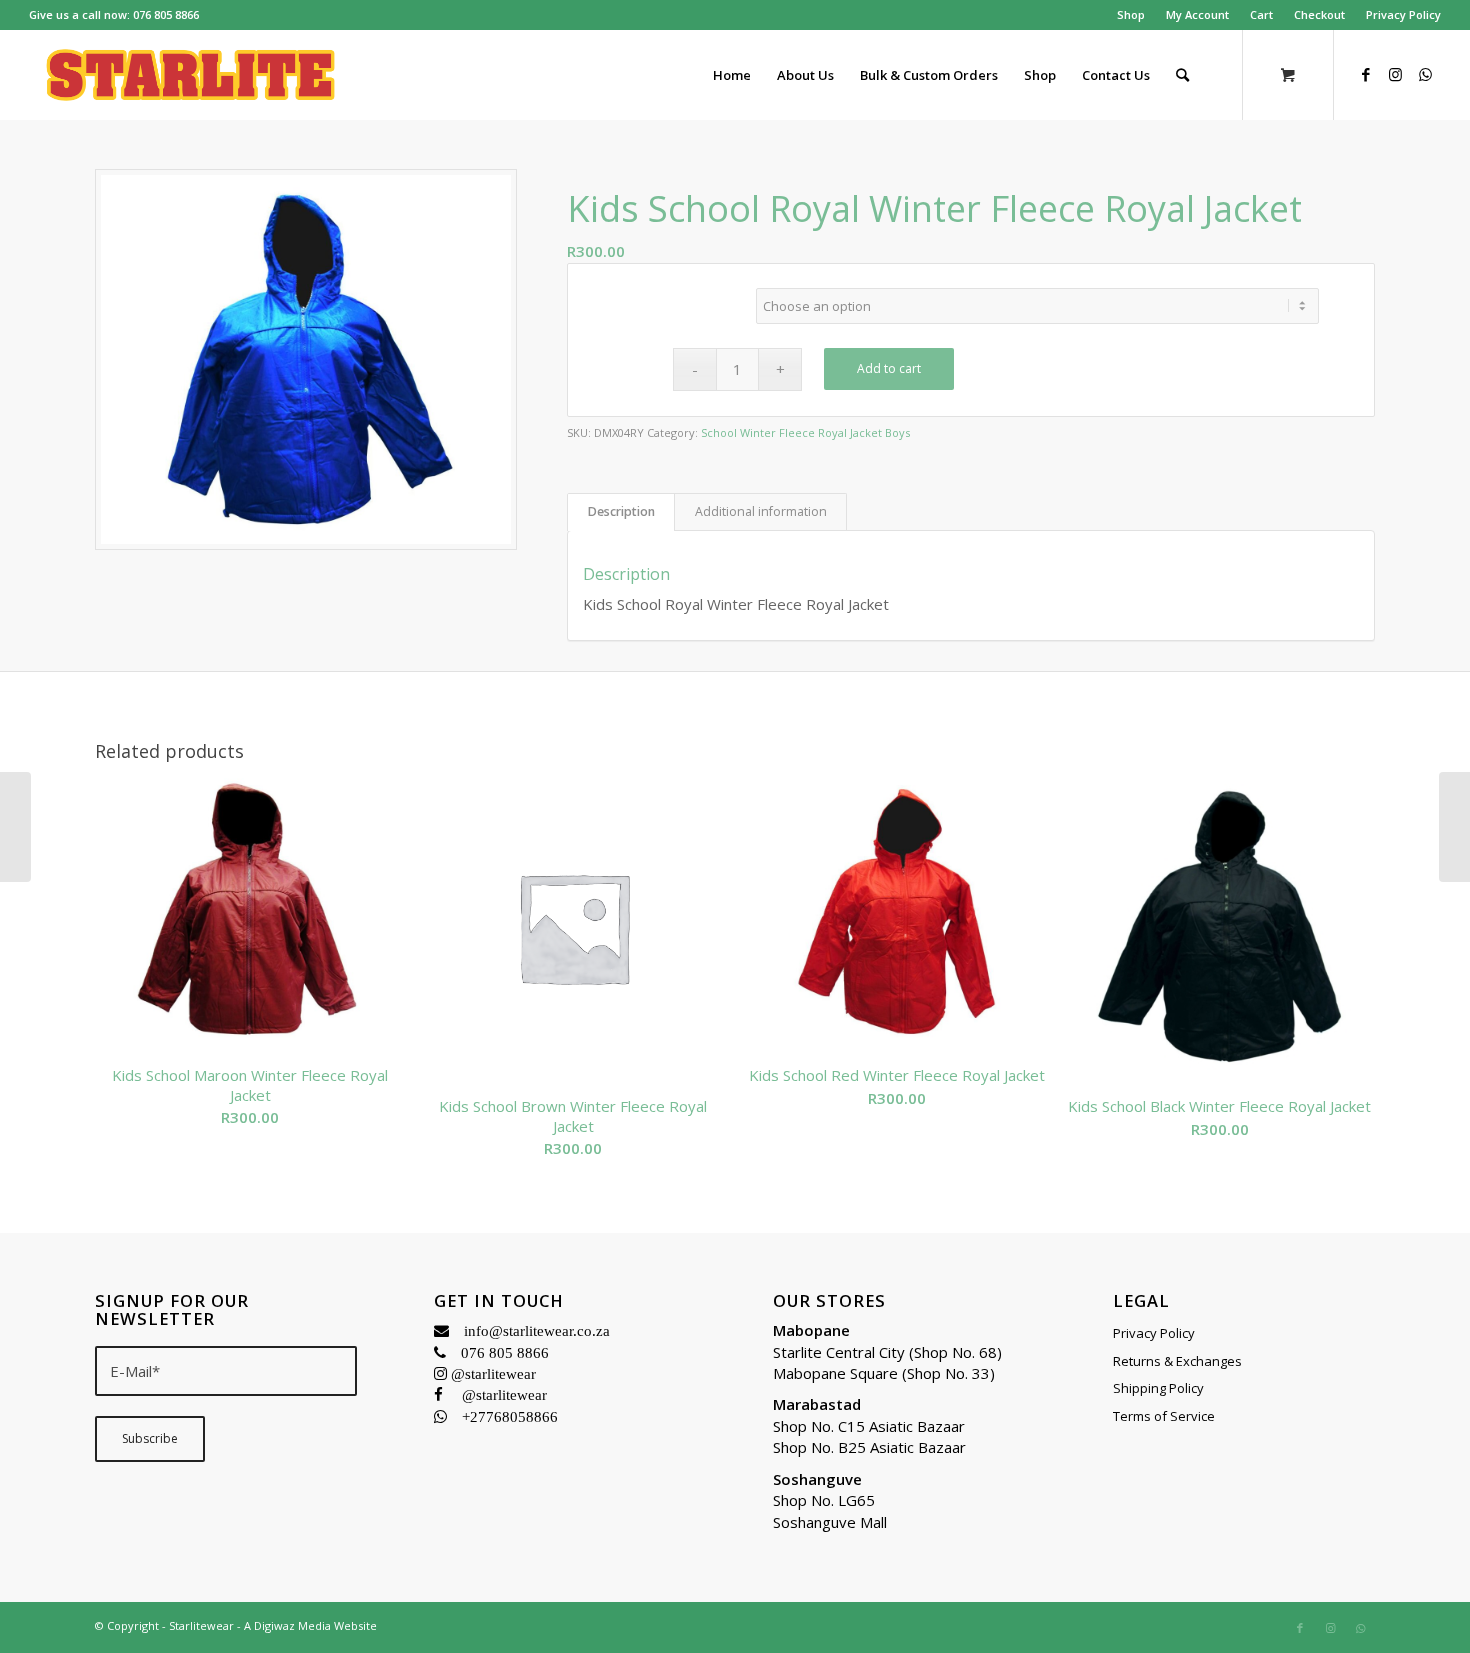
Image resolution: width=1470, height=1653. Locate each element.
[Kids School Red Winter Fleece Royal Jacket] (15, 827)
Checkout (1319, 14)
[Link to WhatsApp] (1426, 74)
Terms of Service (1164, 1416)
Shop (1131, 14)
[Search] (1182, 75)
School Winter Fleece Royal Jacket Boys (805, 432)
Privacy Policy (1403, 14)
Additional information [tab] (761, 511)
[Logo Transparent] (190, 75)
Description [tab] (621, 511)
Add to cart (889, 368)
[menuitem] (1131, 15)
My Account (1197, 14)
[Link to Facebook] (1366, 74)
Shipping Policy (1158, 1388)
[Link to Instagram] (1396, 74)
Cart (1261, 14)
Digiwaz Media (292, 1625)
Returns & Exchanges (1177, 1361)
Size (665, 293)
